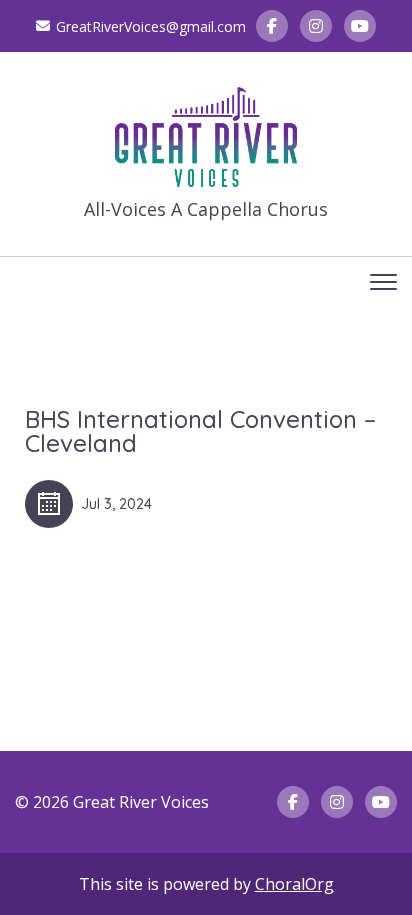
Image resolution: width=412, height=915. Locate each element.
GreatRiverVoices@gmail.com (151, 26)
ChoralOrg (294, 884)
